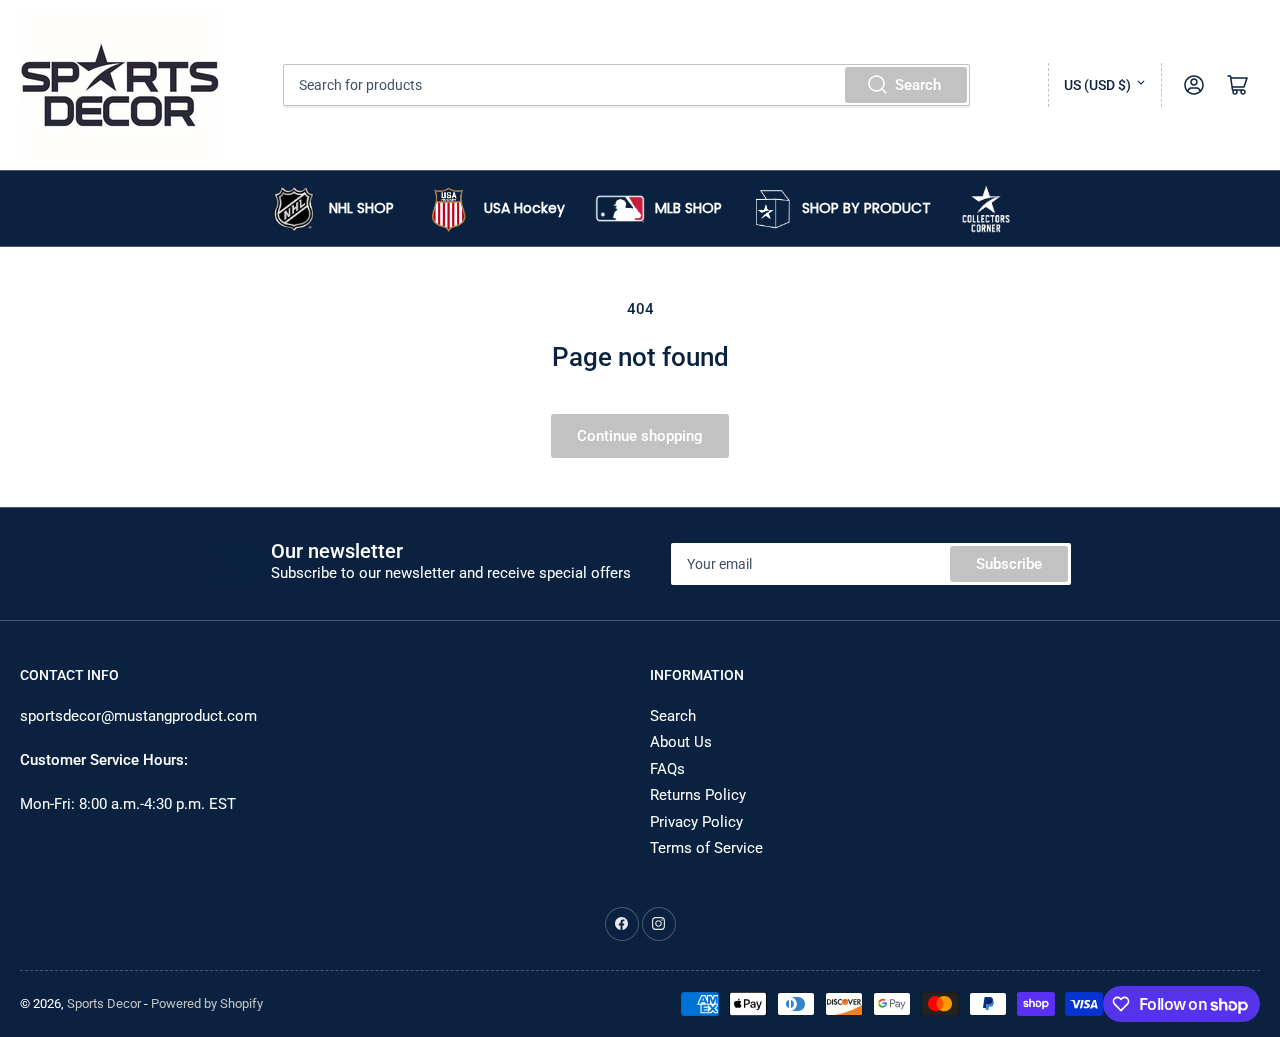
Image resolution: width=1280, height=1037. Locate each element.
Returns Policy (698, 795)
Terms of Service (706, 848)
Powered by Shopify (207, 1003)
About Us (681, 742)
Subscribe (1009, 564)
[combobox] (627, 85)
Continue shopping (640, 436)
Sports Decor (104, 1003)
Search (918, 85)
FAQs (667, 769)
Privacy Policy (696, 822)
